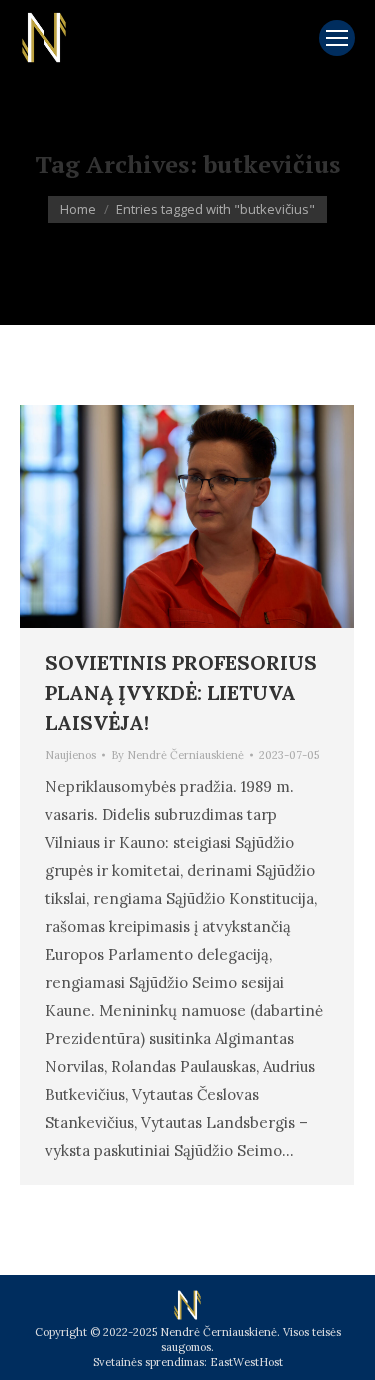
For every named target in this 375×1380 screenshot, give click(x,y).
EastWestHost (246, 1362)
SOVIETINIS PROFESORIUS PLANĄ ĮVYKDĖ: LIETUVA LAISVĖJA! (181, 692)
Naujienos (70, 755)
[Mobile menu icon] (337, 38)
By (177, 755)
